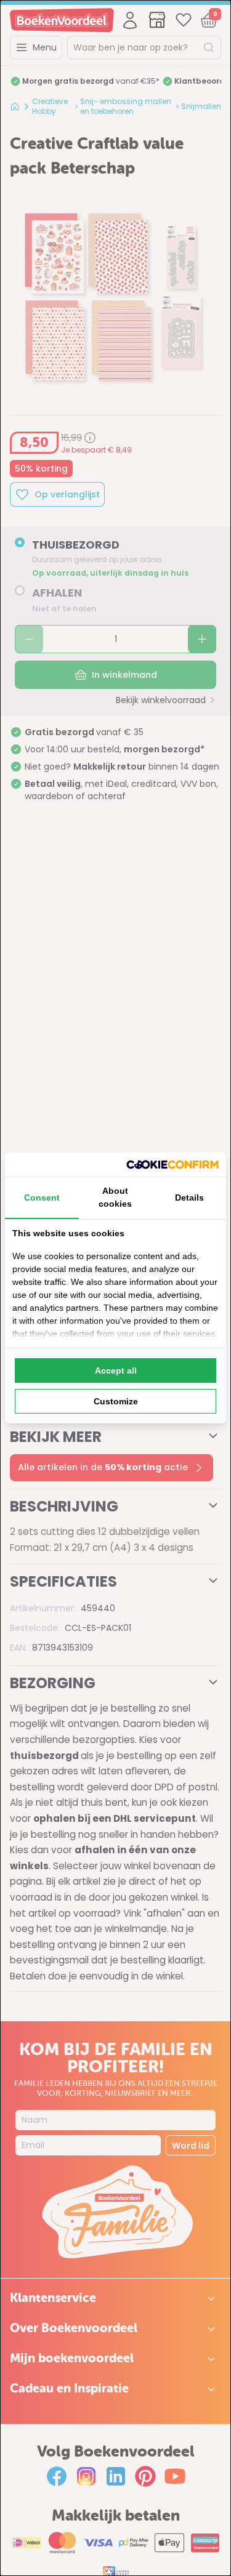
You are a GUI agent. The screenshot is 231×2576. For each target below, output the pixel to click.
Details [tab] (189, 1197)
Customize (116, 1401)
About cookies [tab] (115, 1197)
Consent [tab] (42, 1197)
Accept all (116, 1371)
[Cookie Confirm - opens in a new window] (172, 1165)
